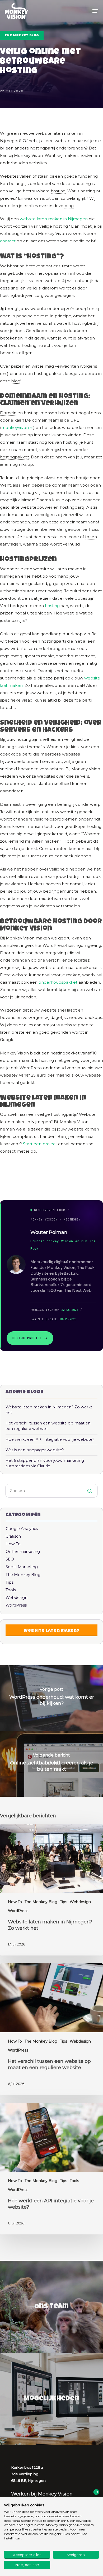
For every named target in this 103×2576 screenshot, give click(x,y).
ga (51, 584)
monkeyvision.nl (17, 427)
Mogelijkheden (51, 2399)
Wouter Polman (49, 1232)
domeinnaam (46, 420)
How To (13, 1544)
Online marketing (23, 1552)
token (91, 537)
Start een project (40, 1144)
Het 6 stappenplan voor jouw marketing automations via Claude (45, 1463)
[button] (95, 11)
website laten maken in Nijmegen (54, 219)
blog (69, 206)
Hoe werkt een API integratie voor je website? (50, 1439)
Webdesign (17, 1598)
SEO (10, 1559)
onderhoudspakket (58, 982)
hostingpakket (48, 374)
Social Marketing (22, 1567)
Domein (8, 413)
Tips (10, 1582)
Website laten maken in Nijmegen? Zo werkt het (49, 1410)
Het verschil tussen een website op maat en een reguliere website (48, 1426)
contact (8, 241)
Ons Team (51, 2307)
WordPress (53, 945)
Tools (11, 1590)
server (48, 761)
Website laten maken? (52, 1631)
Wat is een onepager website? (35, 1450)
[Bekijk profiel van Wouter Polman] (16, 1264)
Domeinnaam (24, 397)
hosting (19, 71)
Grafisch (13, 1536)
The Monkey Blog (22, 36)
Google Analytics (22, 1529)
